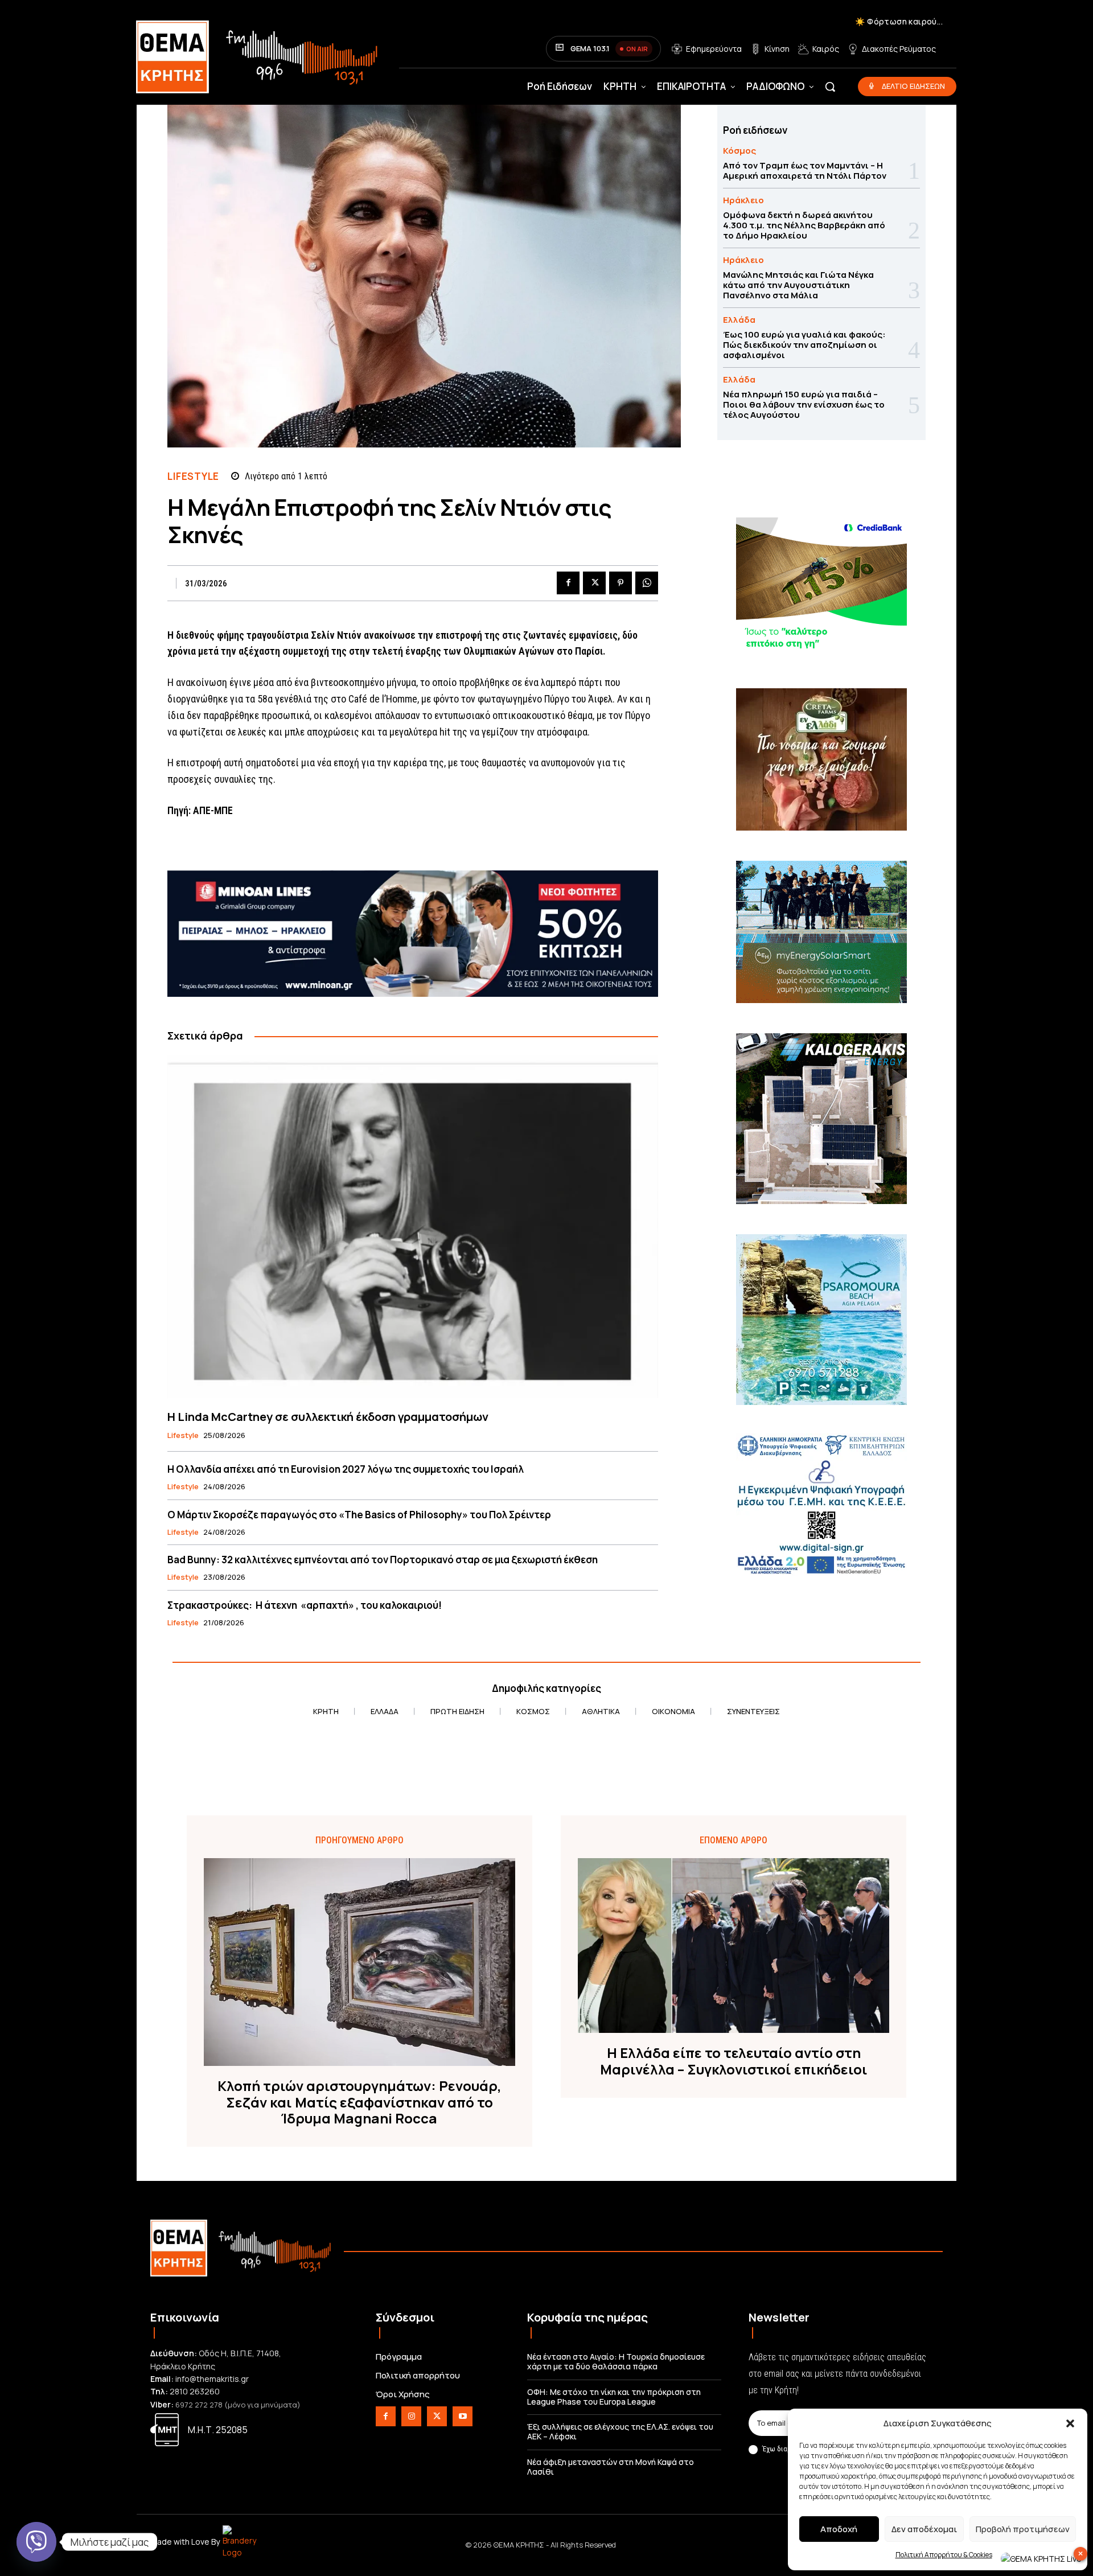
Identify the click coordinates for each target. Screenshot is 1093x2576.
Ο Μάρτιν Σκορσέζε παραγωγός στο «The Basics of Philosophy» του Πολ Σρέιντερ (359, 1515)
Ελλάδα (739, 320)
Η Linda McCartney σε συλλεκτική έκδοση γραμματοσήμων (328, 1417)
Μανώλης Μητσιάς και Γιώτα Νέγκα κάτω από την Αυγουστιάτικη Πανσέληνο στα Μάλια (798, 285)
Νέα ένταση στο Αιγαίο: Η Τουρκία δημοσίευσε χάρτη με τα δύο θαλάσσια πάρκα (616, 2361)
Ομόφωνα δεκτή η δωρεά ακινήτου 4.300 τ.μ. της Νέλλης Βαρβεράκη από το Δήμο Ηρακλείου (804, 225)
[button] (1070, 2423)
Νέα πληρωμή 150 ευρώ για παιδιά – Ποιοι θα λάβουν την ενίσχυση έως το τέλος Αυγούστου (804, 404)
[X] (594, 583)
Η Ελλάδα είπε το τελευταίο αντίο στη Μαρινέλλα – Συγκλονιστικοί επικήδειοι (734, 2061)
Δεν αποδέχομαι (924, 2529)
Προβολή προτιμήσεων (1023, 2529)
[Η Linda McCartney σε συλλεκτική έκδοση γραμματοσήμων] (413, 1227)
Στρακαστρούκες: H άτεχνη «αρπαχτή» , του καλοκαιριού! (305, 1605)
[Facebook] (568, 583)
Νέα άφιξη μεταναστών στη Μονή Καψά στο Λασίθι (611, 2467)
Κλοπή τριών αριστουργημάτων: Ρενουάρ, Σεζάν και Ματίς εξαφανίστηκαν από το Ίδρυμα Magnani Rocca (359, 2102)
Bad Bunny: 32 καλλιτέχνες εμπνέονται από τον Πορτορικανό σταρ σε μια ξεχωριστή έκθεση (383, 1560)
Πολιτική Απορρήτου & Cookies (944, 2555)
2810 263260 (195, 2391)
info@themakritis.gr (212, 2379)
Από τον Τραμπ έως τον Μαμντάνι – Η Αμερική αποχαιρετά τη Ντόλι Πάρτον (805, 170)
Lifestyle (193, 476)
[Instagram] (411, 2416)
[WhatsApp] (647, 583)
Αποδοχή (839, 2529)
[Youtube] (463, 2416)
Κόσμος (739, 151)
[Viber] (36, 2542)
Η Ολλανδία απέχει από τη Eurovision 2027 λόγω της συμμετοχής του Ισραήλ (346, 1469)
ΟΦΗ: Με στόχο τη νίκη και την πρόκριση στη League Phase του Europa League (614, 2397)
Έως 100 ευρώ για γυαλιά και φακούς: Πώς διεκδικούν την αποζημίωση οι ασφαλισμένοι (804, 345)
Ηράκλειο (743, 200)
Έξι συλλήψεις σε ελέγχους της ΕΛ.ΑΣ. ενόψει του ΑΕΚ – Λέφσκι (620, 2431)
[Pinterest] (621, 583)
